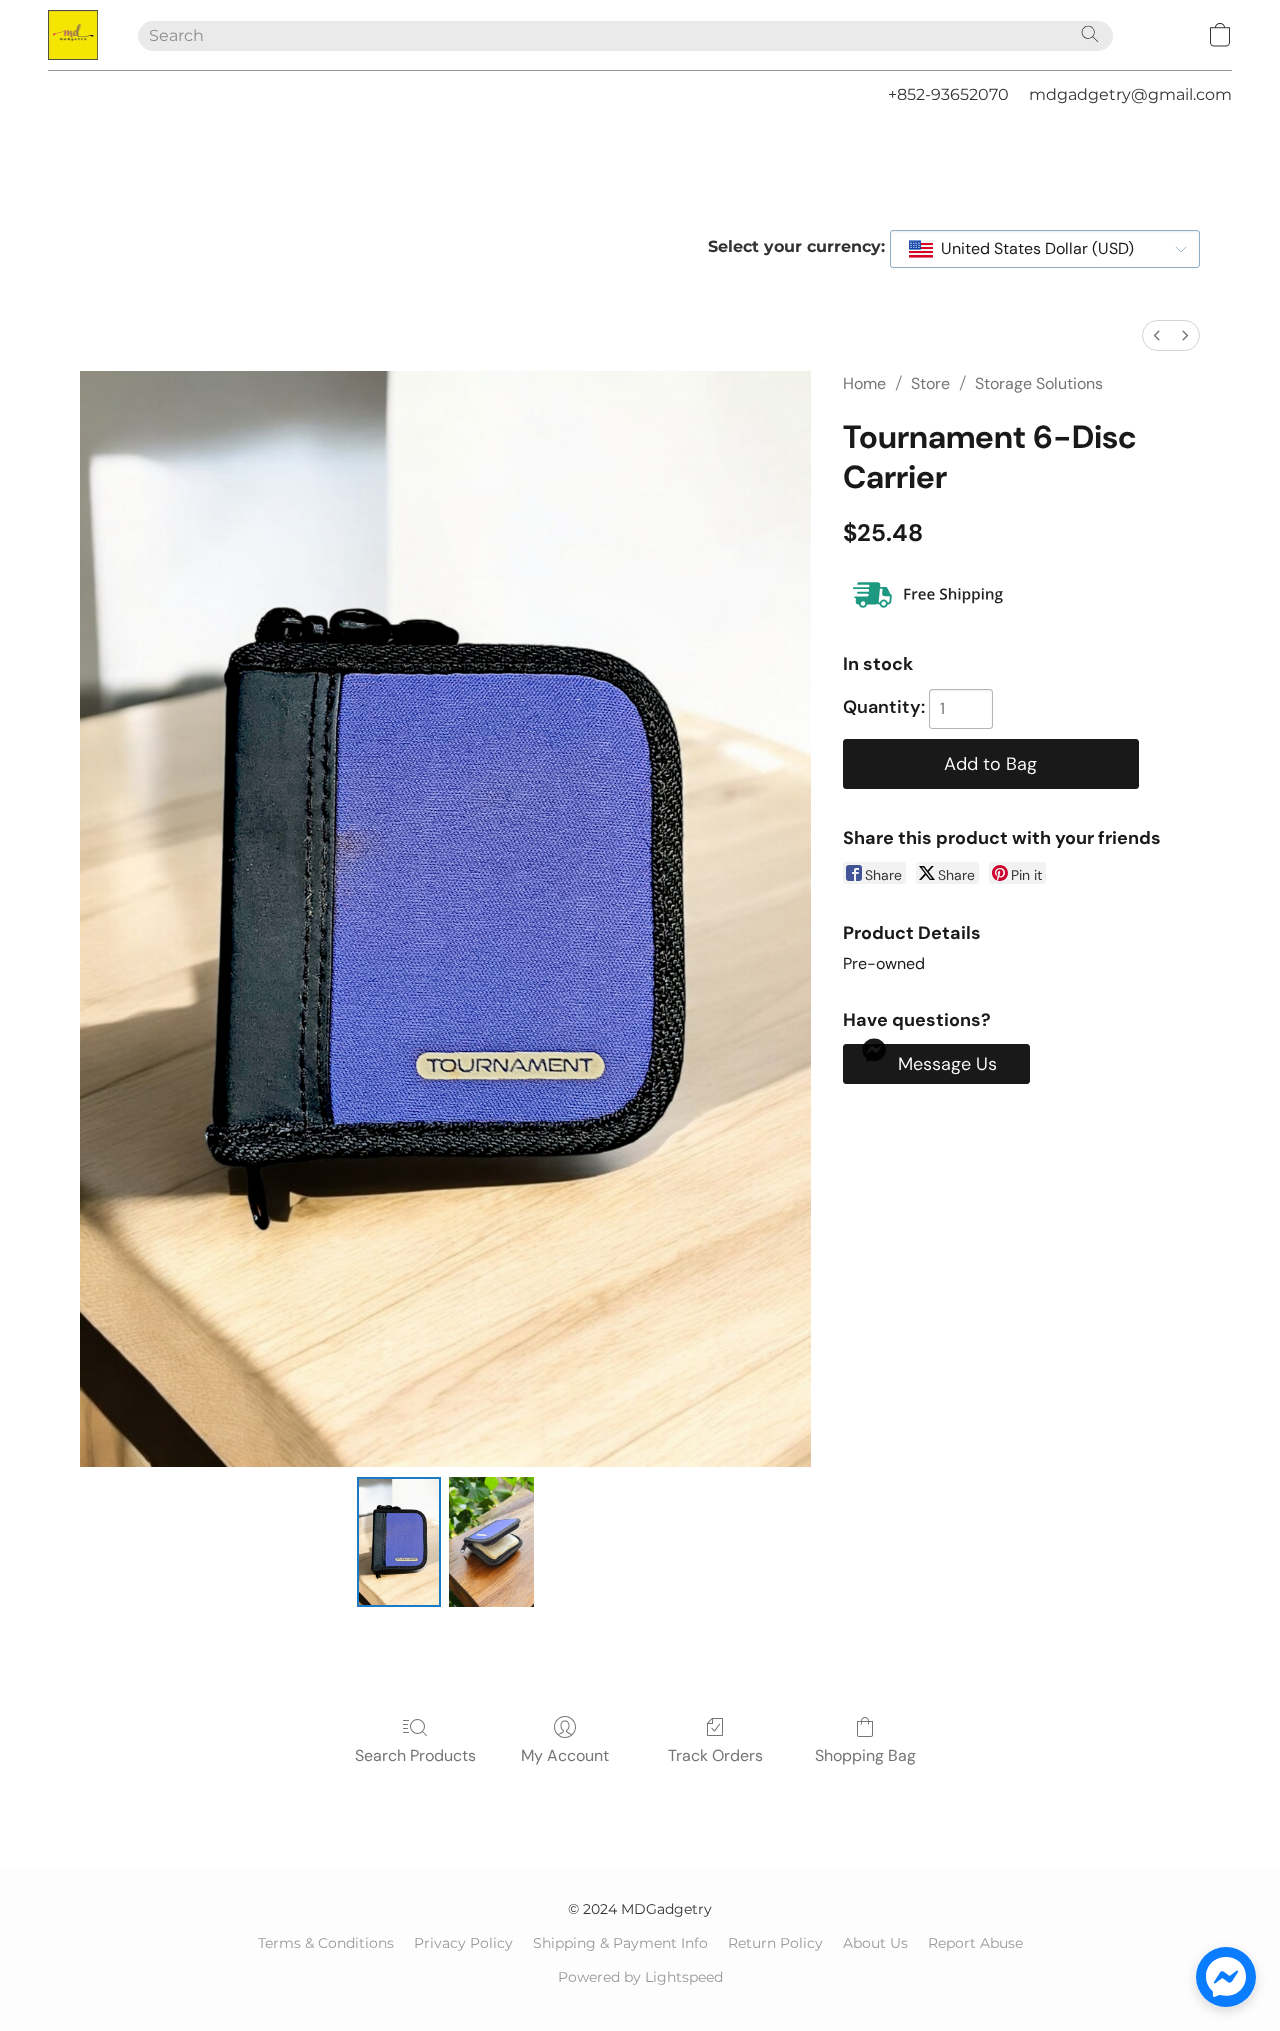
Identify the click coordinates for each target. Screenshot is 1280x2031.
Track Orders (715, 1755)
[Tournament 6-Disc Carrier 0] (399, 1542)
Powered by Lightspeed (640, 1977)
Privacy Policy (463, 1943)
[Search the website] (1090, 34)
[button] (73, 35)
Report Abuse (975, 1943)
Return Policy (775, 1943)
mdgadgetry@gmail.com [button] (1130, 94)
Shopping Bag (865, 1755)
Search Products (415, 1755)
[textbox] (1031, 249)
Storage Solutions (1039, 383)
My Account (565, 1755)
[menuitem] (1157, 335)
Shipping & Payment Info (620, 1943)
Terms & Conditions (326, 1943)
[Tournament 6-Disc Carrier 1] (491, 1542)
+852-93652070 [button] (948, 94)
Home (864, 383)
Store (930, 383)
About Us (875, 1943)
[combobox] (1045, 249)
